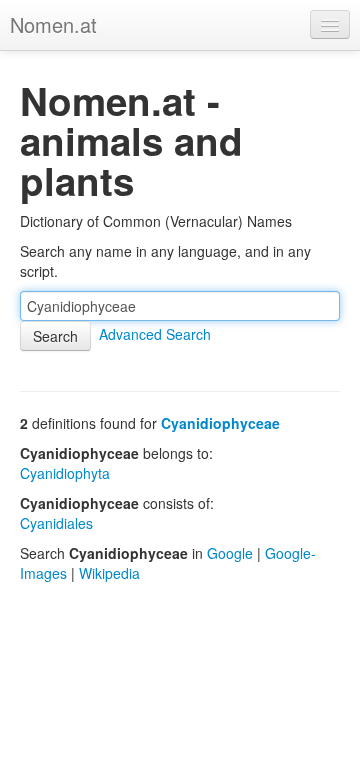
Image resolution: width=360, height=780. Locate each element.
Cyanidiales (56, 523)
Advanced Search (155, 334)
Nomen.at (53, 24)
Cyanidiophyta (65, 473)
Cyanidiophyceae (220, 423)
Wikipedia (109, 573)
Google (230, 553)
